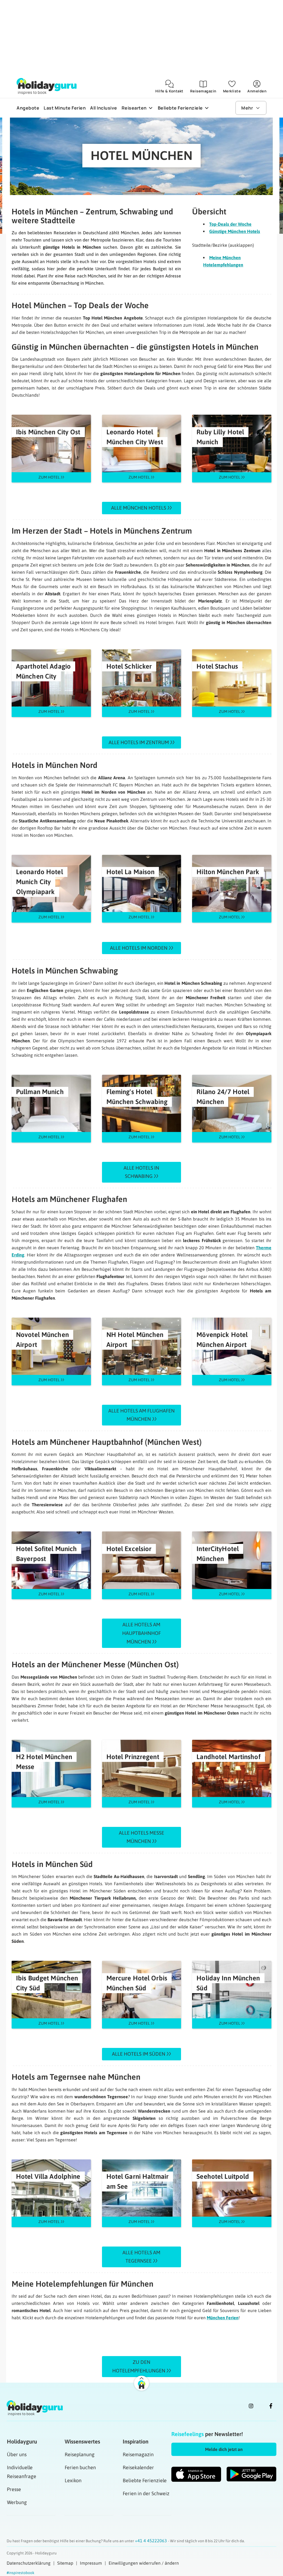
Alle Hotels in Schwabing (141, 1172)
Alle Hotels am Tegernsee (141, 2257)
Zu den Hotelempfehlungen (139, 2366)
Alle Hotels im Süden (139, 2054)
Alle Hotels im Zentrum (139, 742)
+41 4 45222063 (151, 2541)
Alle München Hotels (139, 508)
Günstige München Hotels (235, 231)
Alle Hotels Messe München (141, 1837)
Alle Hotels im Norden (139, 948)
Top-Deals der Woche (230, 224)
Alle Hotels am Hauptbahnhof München (141, 1633)
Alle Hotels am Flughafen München (141, 1415)
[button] (224, 2449)
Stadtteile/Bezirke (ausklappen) (223, 245)
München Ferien (223, 2318)
